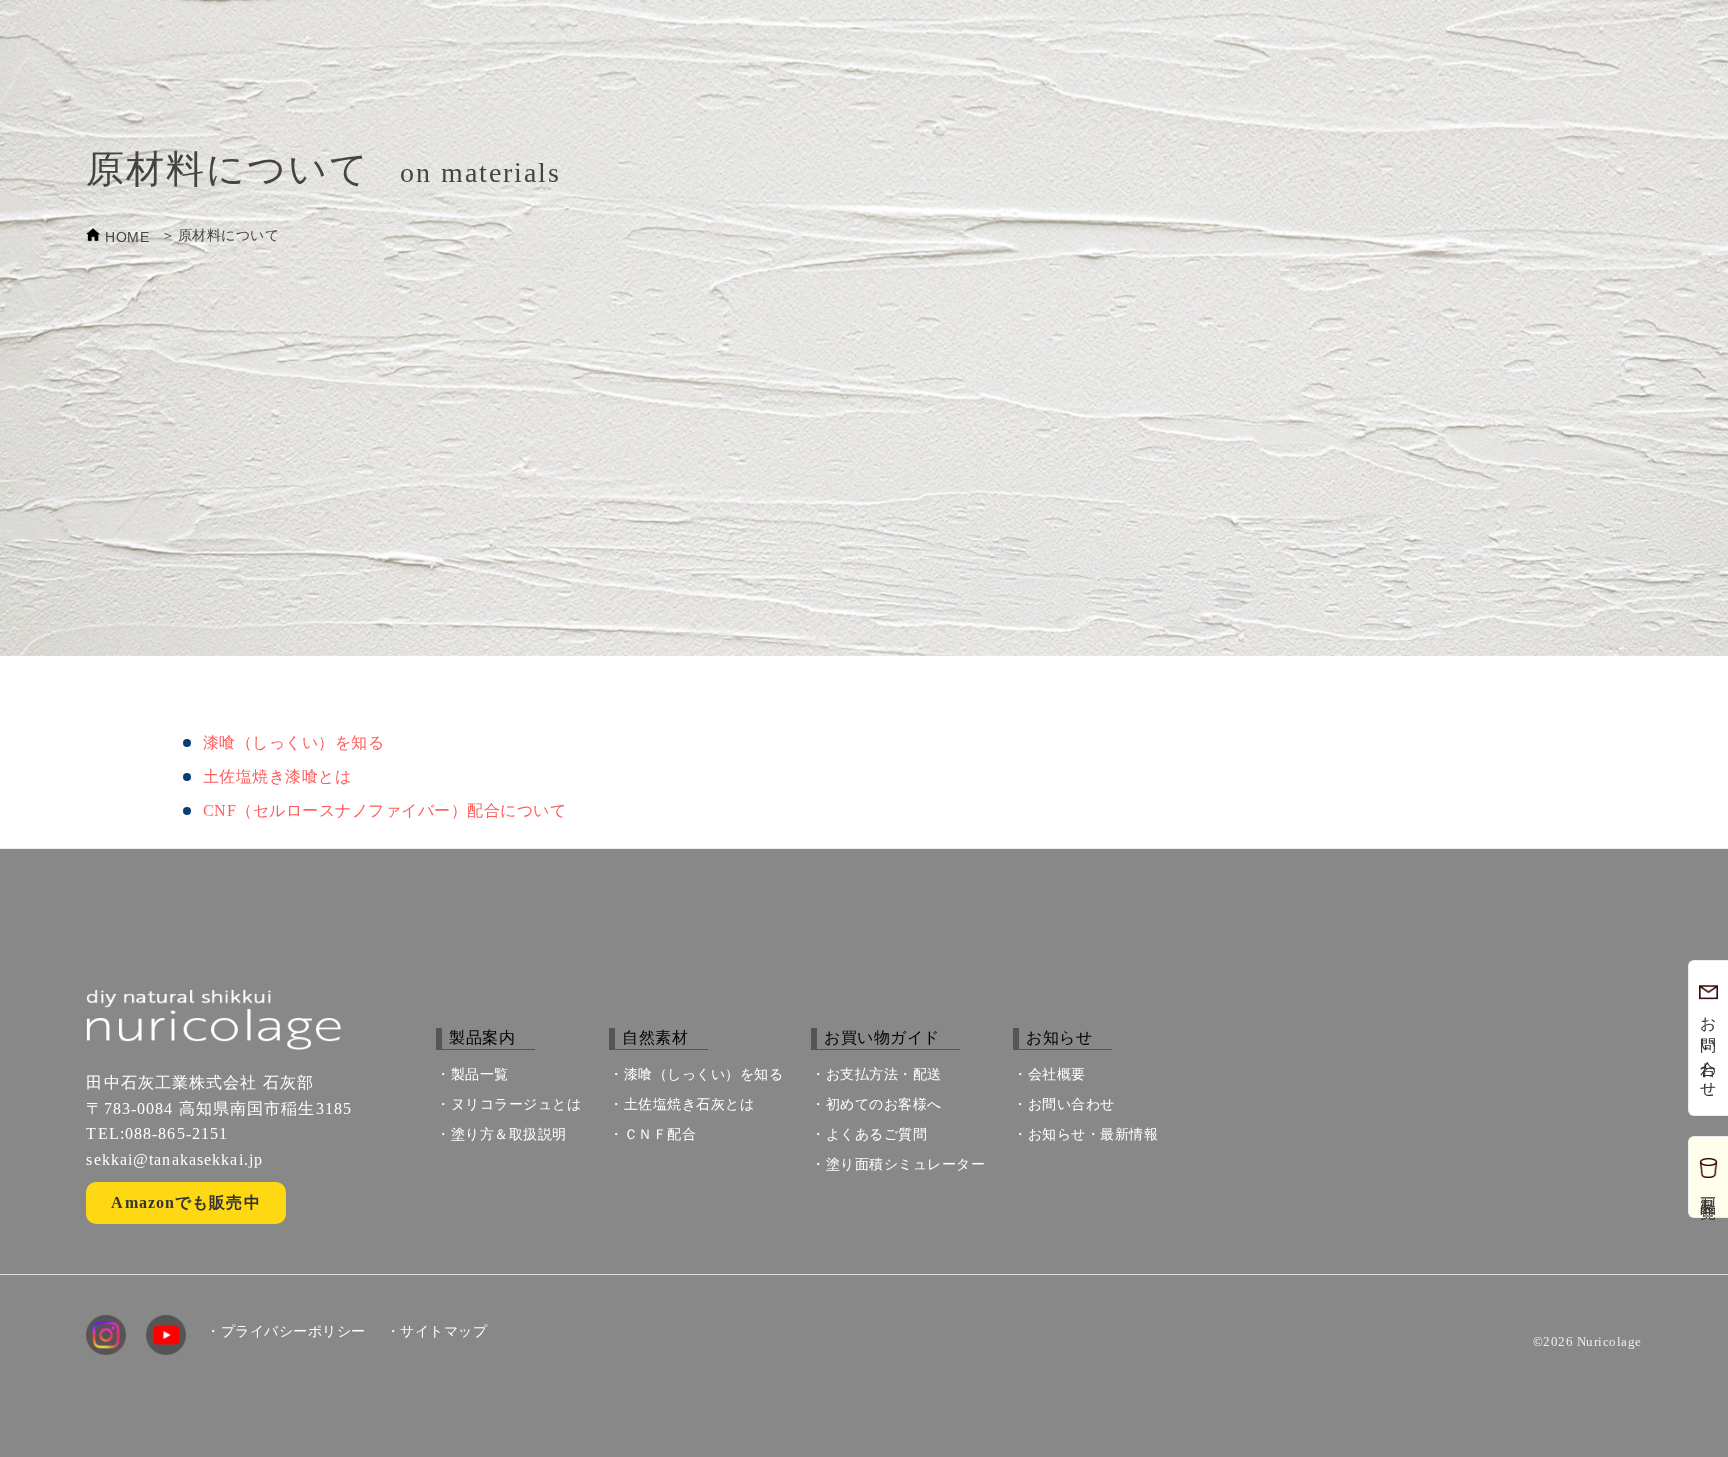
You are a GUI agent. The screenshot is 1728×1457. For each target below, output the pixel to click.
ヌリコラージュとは (516, 1104)
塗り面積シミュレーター (906, 1164)
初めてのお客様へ (884, 1104)
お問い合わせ (1071, 1104)
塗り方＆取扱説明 (509, 1134)
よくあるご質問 (877, 1134)
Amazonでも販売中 (185, 1202)
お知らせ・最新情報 (1093, 1134)
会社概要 (1057, 1074)
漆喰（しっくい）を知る (294, 742)
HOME (127, 237)
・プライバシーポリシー (286, 1332)
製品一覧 (480, 1074)
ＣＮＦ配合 (660, 1134)
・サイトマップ (437, 1332)
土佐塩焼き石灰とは (689, 1104)
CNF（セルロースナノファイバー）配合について (385, 810)
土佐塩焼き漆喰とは (277, 776)
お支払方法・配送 (884, 1074)
